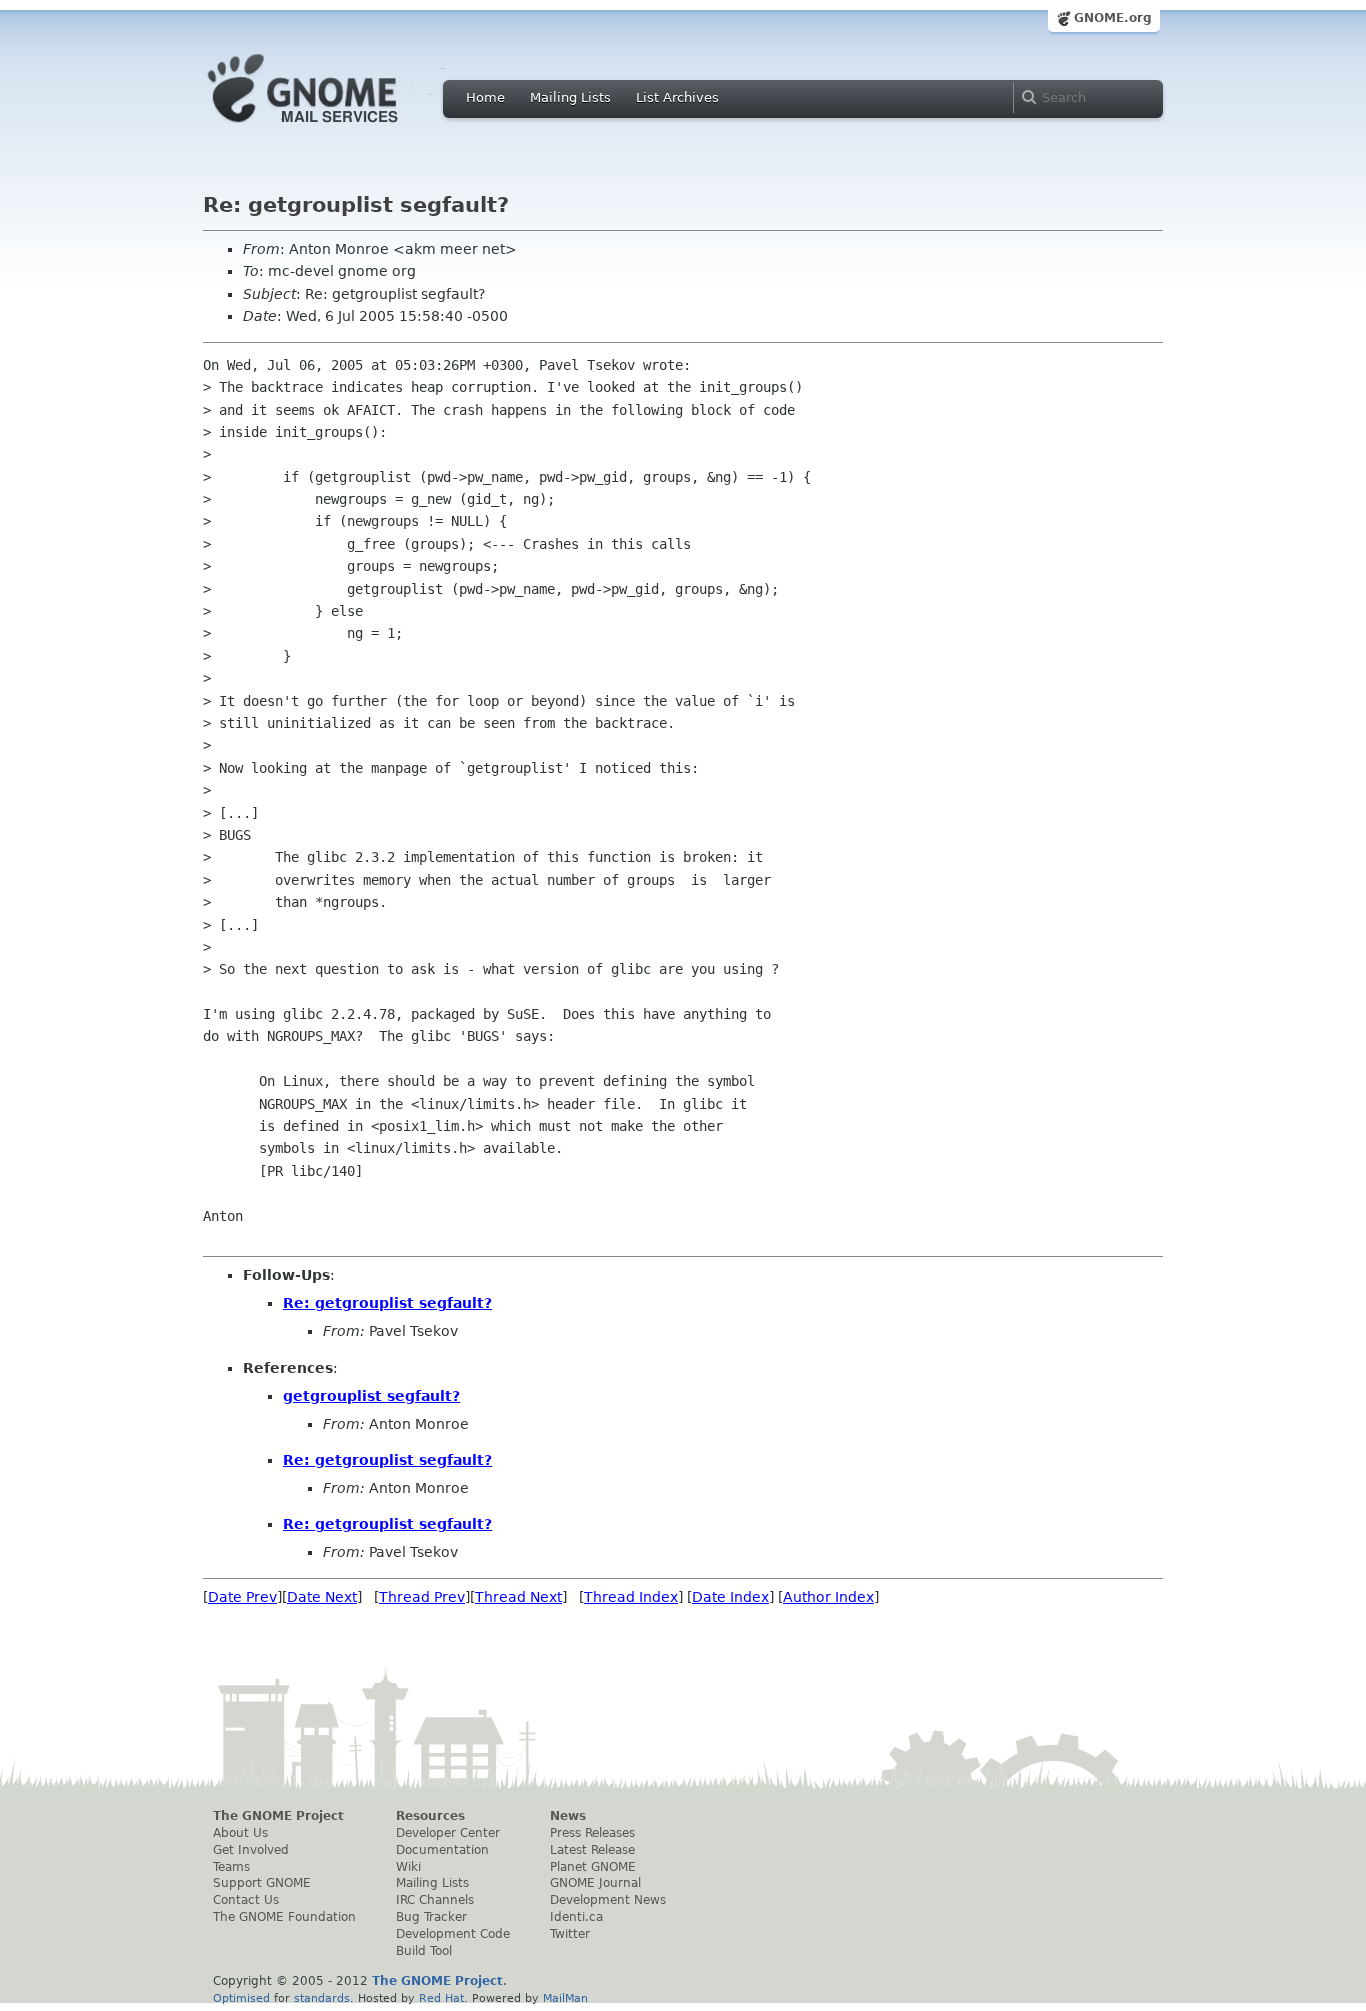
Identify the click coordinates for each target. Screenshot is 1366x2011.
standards (322, 1998)
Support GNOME (262, 1883)
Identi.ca (576, 1917)
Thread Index (631, 1597)
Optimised (241, 1998)
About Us (240, 1833)
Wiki (408, 1867)
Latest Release (592, 1850)
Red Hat (441, 1998)
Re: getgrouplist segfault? (387, 1303)
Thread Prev (422, 1597)
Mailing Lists (570, 97)
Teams (231, 1867)
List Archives (677, 97)
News (568, 1816)
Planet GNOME (593, 1867)
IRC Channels (435, 1900)
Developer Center (448, 1833)
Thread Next (518, 1597)
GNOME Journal (595, 1883)
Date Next (322, 1597)
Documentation (442, 1850)
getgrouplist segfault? (371, 1396)
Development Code (453, 1934)
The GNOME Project (278, 1816)
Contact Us (246, 1900)
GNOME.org (1113, 18)
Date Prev (242, 1597)
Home (485, 97)
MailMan (565, 1998)
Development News (608, 1900)
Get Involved (251, 1850)
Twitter (570, 1934)
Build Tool (424, 1951)
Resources (430, 1816)
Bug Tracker (431, 1917)
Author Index (828, 1597)
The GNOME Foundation (284, 1917)
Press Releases (592, 1833)
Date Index (730, 1597)
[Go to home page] (333, 128)
